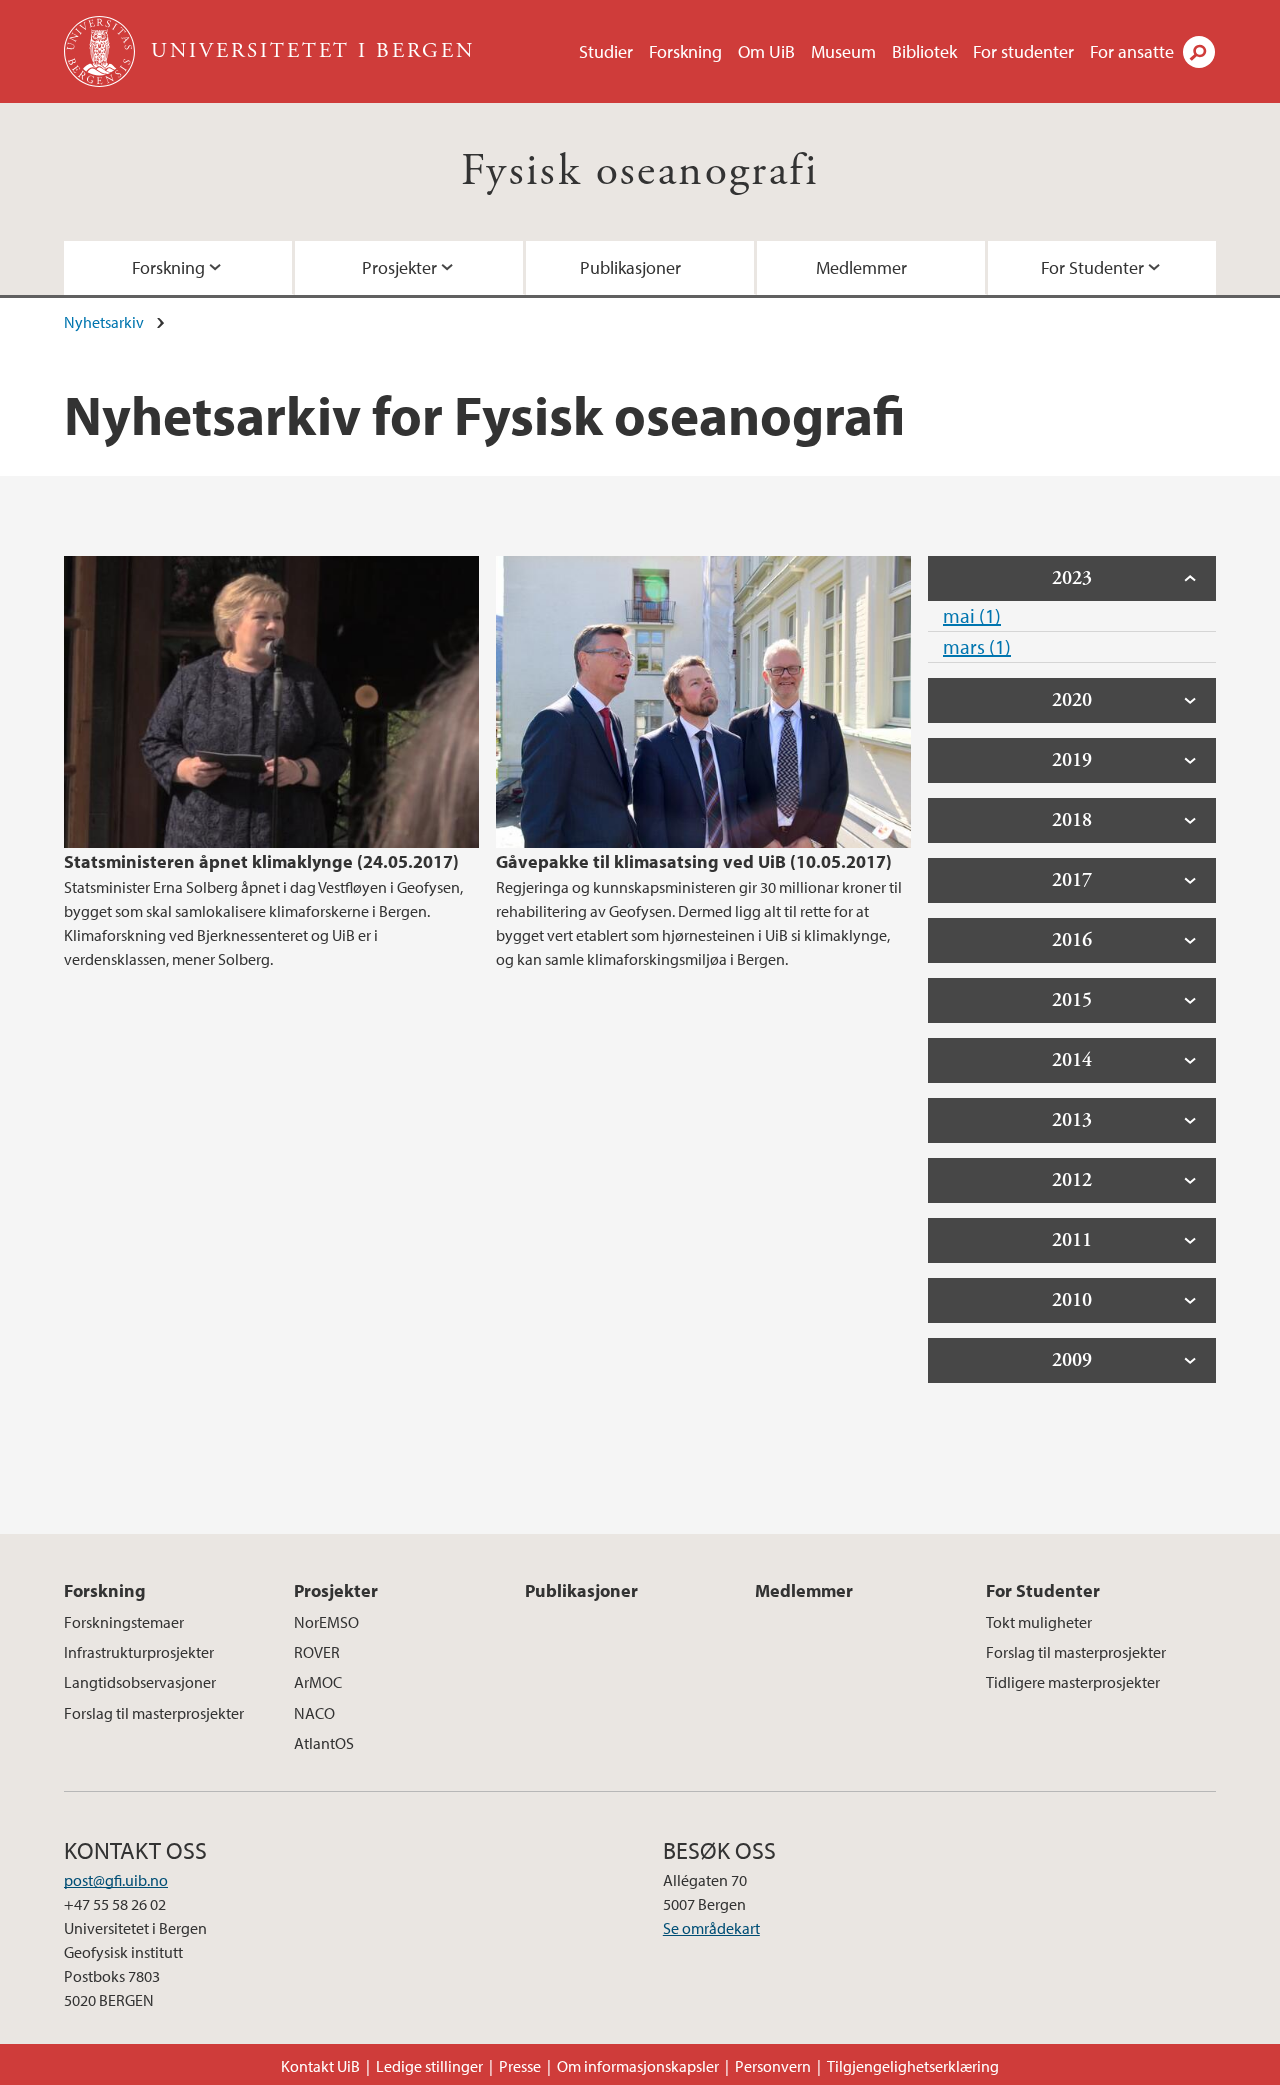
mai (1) (972, 615)
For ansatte (1132, 51)
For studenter (1023, 51)
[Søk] (1199, 52)
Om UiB (766, 51)
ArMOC (318, 1682)
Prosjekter (399, 267)
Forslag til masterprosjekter (154, 1713)
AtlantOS (324, 1743)
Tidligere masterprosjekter (1073, 1682)
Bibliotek (924, 51)
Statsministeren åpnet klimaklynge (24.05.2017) (261, 861)
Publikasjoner (630, 267)
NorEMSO (326, 1622)
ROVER (317, 1652)
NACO (314, 1713)
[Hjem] (101, 51)
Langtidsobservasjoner (140, 1682)
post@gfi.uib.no (116, 1880)
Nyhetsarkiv (104, 322)
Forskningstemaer (124, 1622)
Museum (843, 51)
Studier (606, 51)
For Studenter (1092, 267)
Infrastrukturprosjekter (139, 1652)
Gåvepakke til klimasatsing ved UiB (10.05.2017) (694, 861)
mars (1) (977, 646)
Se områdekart (711, 1928)
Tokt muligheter (1039, 1622)
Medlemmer (861, 267)
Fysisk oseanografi (640, 171)
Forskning (685, 51)
